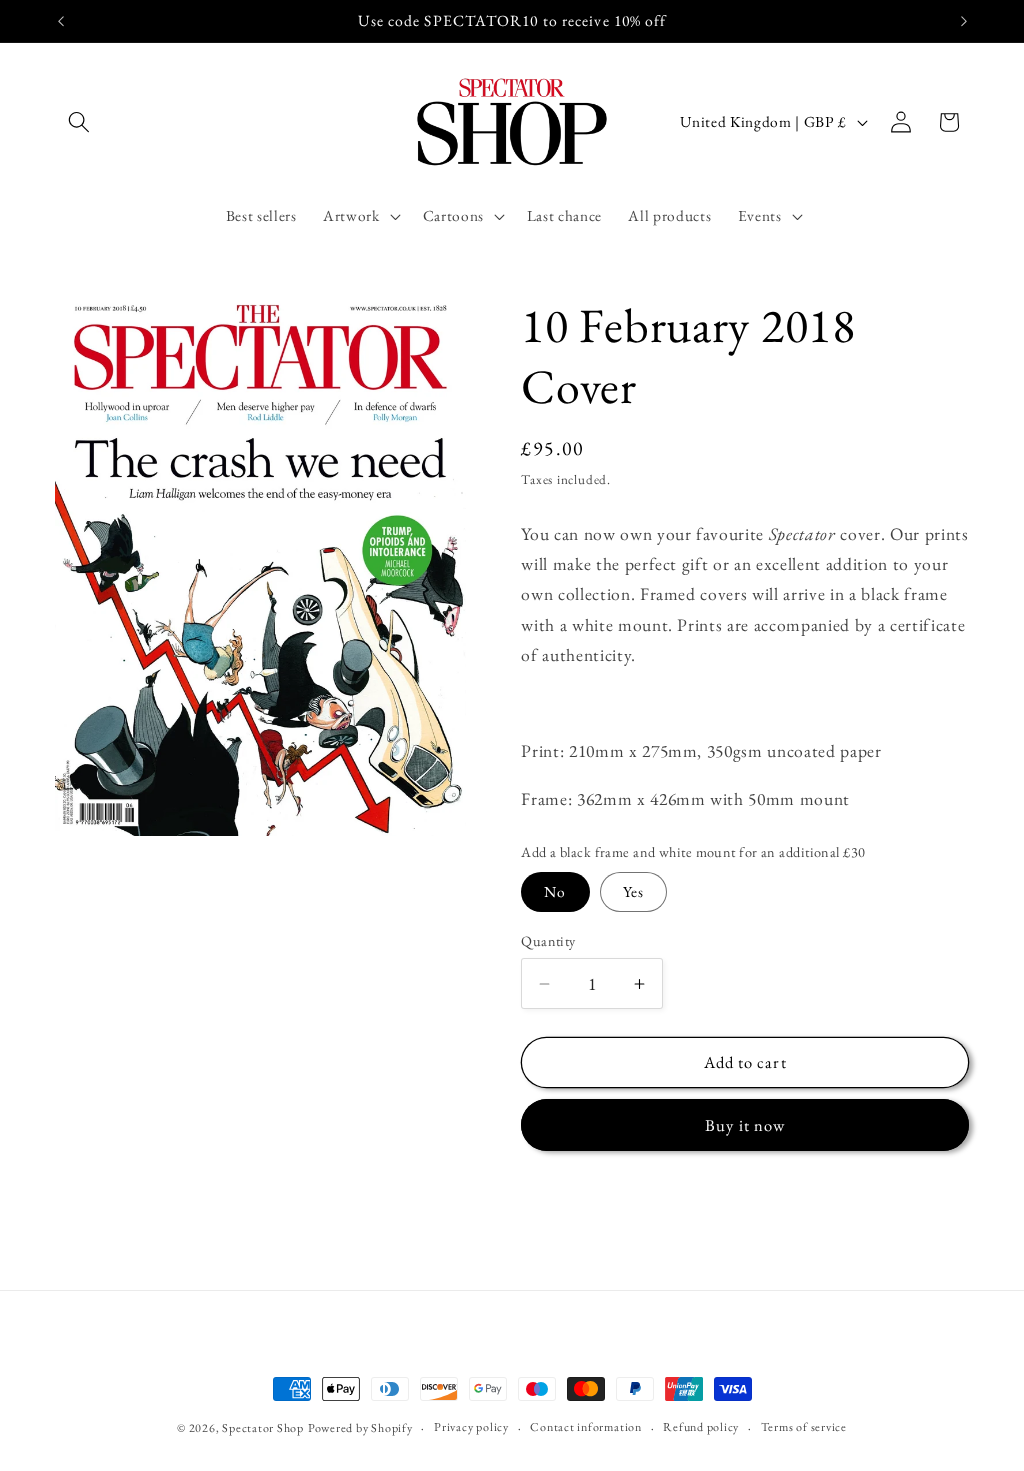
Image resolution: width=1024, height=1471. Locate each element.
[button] (79, 122)
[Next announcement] (964, 21)
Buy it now (745, 1125)
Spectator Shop (263, 1428)
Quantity (548, 941)
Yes (633, 891)
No (555, 891)
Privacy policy (471, 1427)
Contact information (586, 1427)
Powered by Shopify (360, 1428)
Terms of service (804, 1427)
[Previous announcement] (61, 21)
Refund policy (701, 1427)
